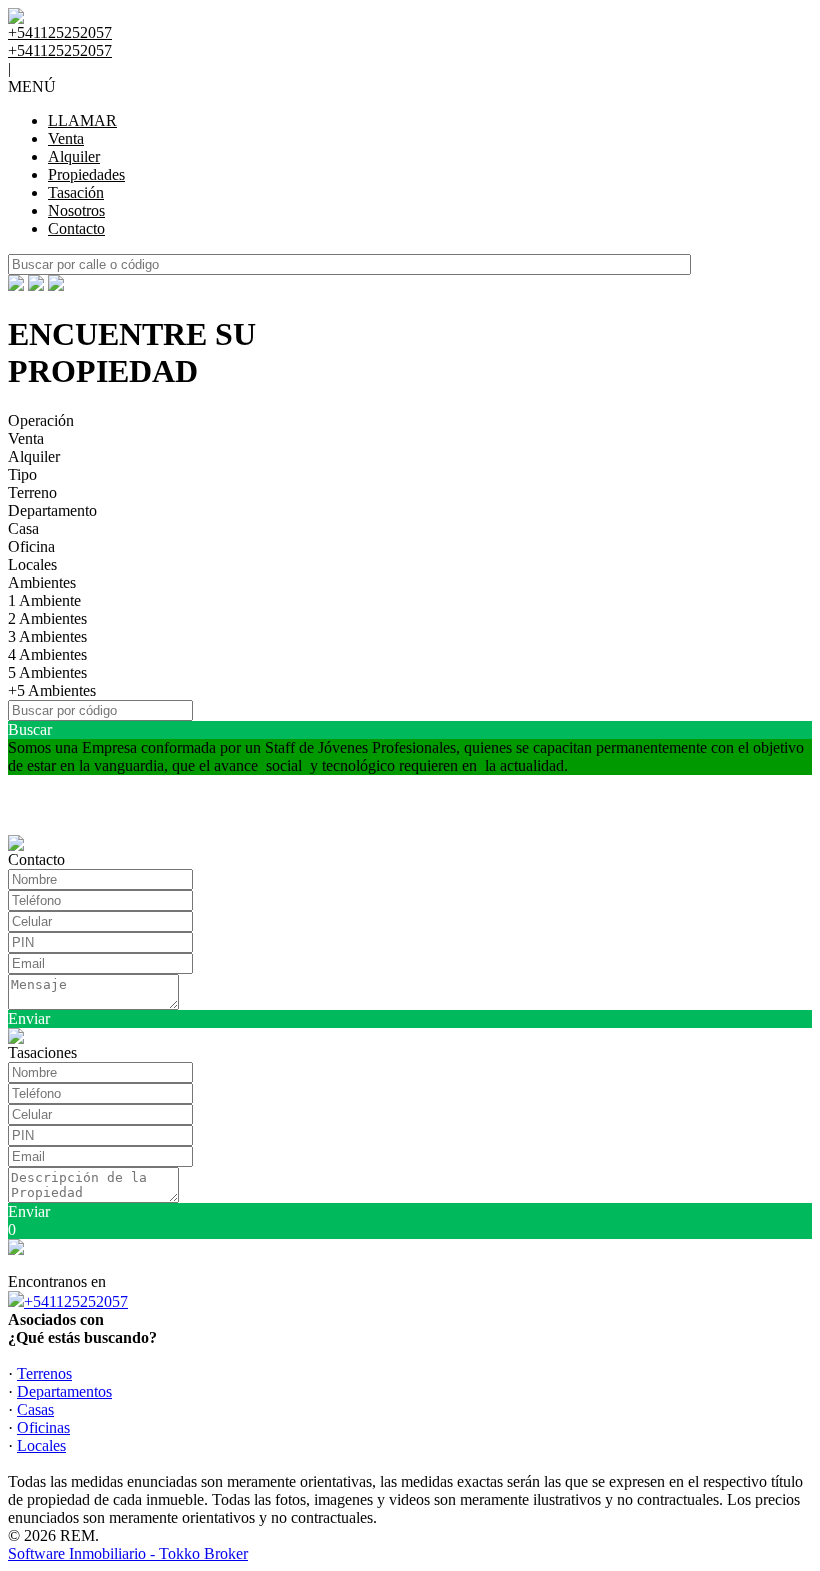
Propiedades (86, 174)
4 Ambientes (47, 654)
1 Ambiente (44, 600)
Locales (32, 564)
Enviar (29, 1018)
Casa (23, 528)
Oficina (31, 546)
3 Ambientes (47, 636)
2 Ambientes (47, 618)
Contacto (76, 228)
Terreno (32, 492)
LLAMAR (82, 120)
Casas (35, 1409)
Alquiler (74, 156)
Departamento (52, 510)
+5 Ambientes (52, 690)
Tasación (76, 192)
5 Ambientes (47, 672)
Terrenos (44, 1373)
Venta (66, 138)
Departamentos (64, 1391)
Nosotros (76, 210)
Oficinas (43, 1427)
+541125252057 (76, 1301)
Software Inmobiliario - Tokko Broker (128, 1553)
